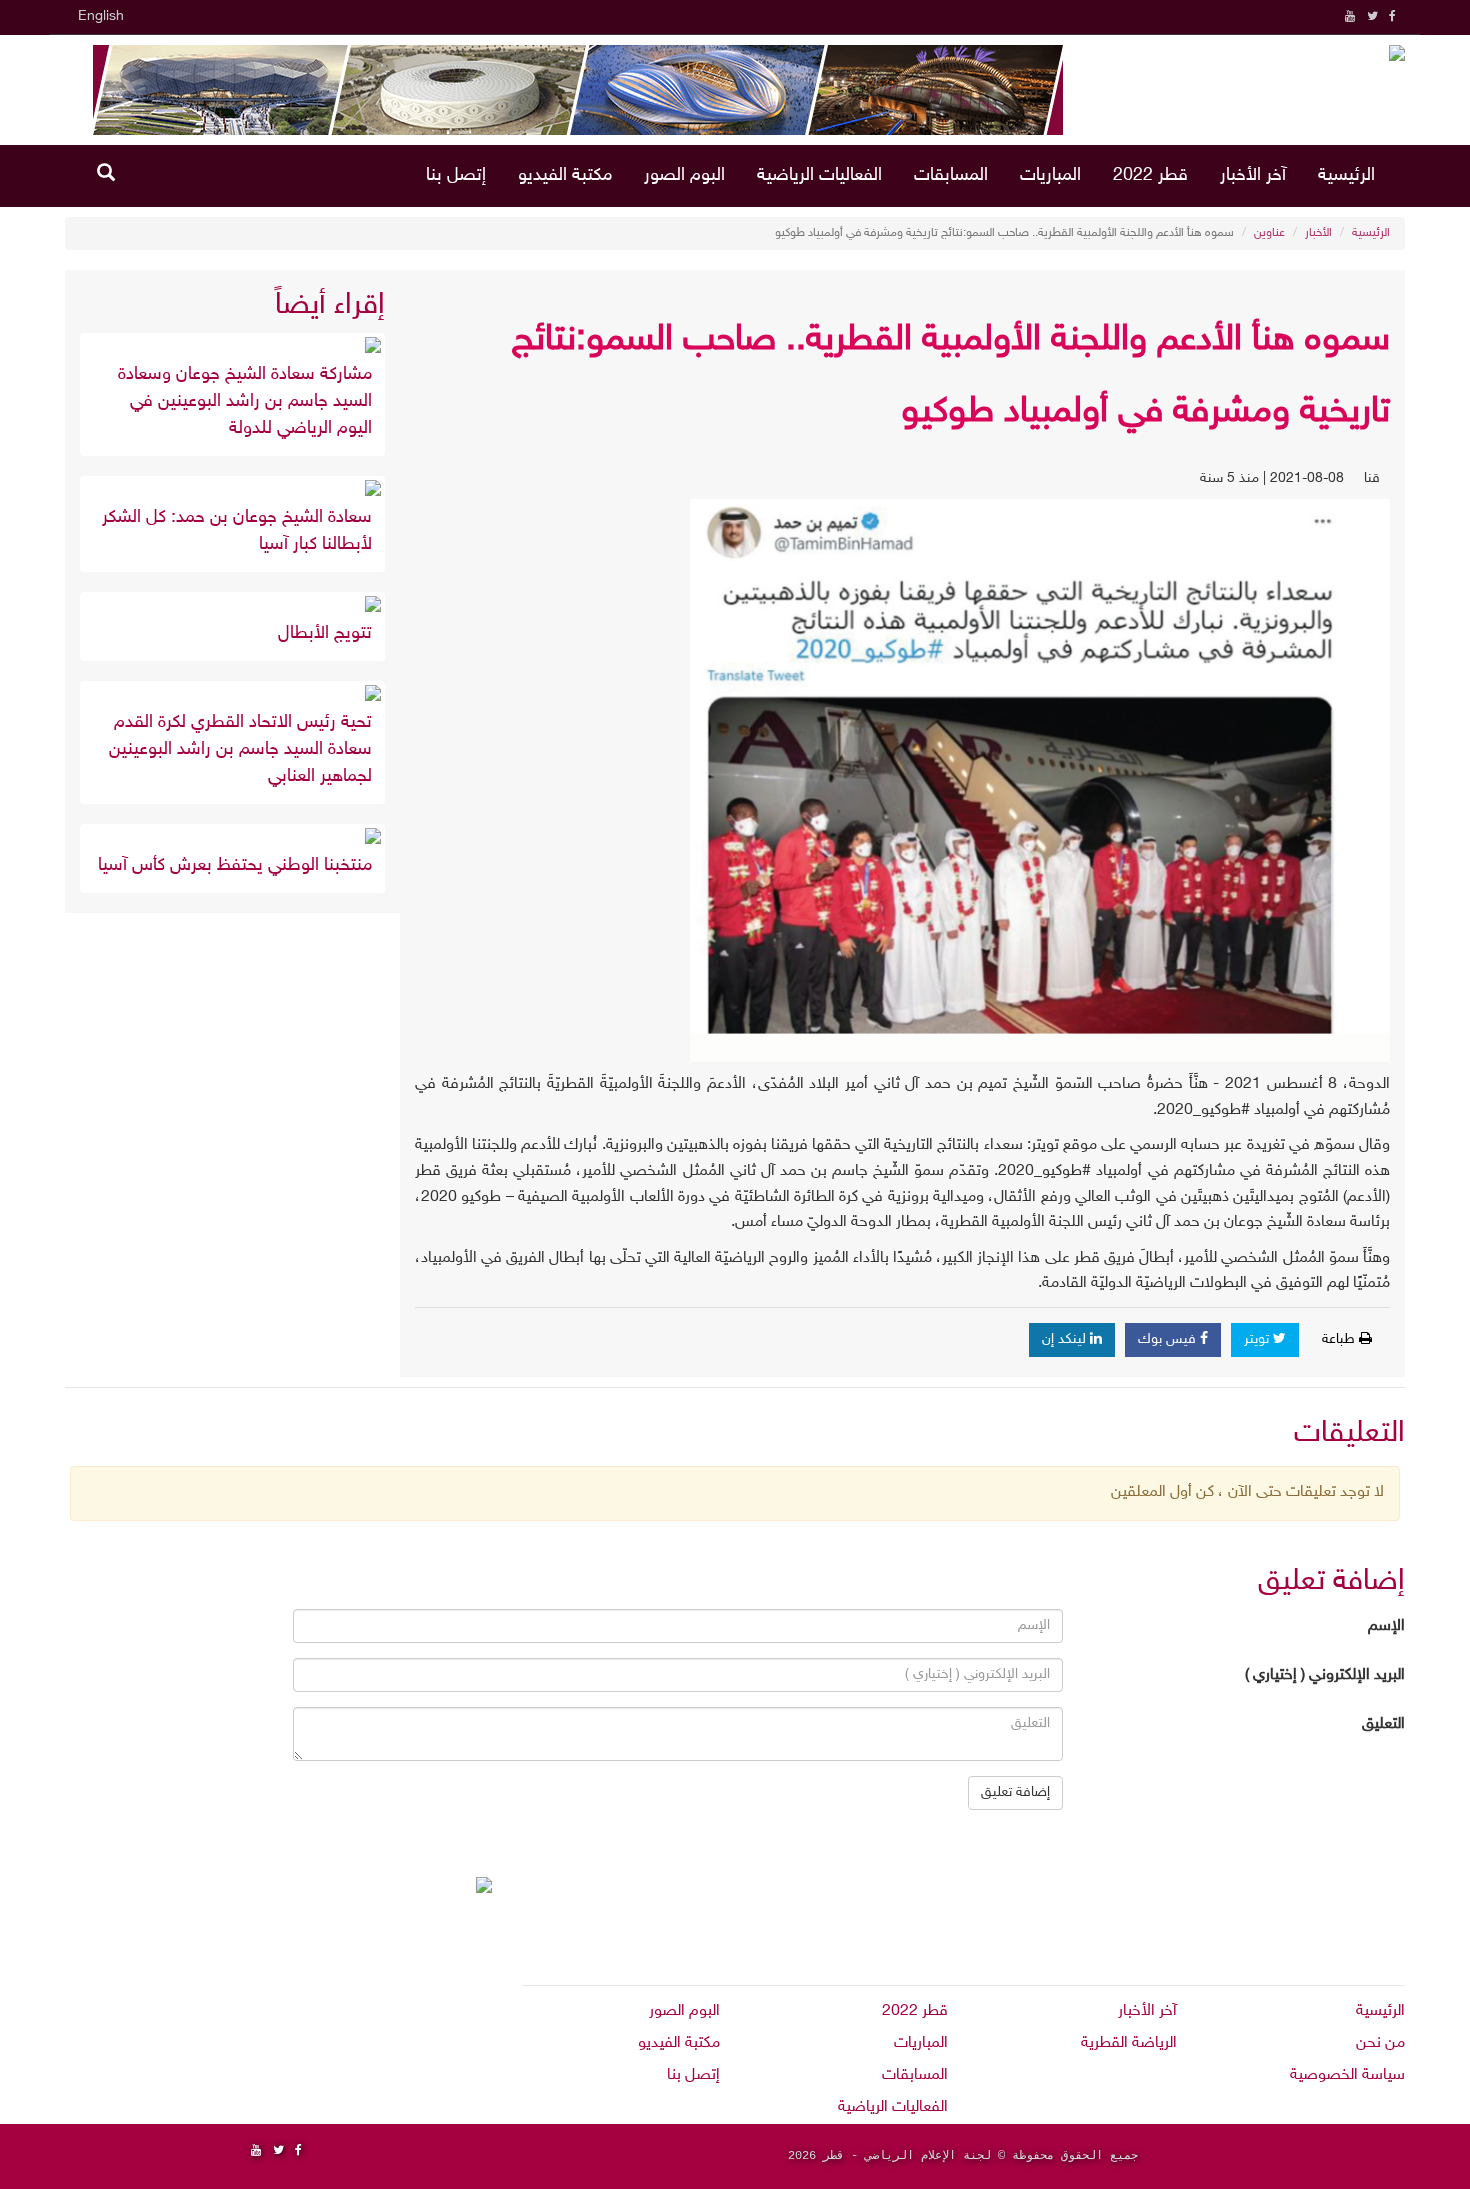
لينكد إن (1066, 1339)
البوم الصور (684, 176)
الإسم (1386, 1626)
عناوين (1269, 233)
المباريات (1050, 176)
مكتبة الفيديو (565, 176)
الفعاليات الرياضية (819, 176)
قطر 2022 (1150, 176)
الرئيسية (1346, 176)
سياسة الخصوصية (1347, 2075)
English (101, 16)
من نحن (1380, 2043)
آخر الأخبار (1253, 176)
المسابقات (951, 176)
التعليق (1383, 1724)
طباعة (1340, 1339)
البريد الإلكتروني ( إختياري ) (1325, 1675)
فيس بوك (1169, 1339)
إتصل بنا (456, 176)
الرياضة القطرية (1129, 2043)
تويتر (1258, 1339)
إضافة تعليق (1015, 1792)
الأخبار (1318, 233)
